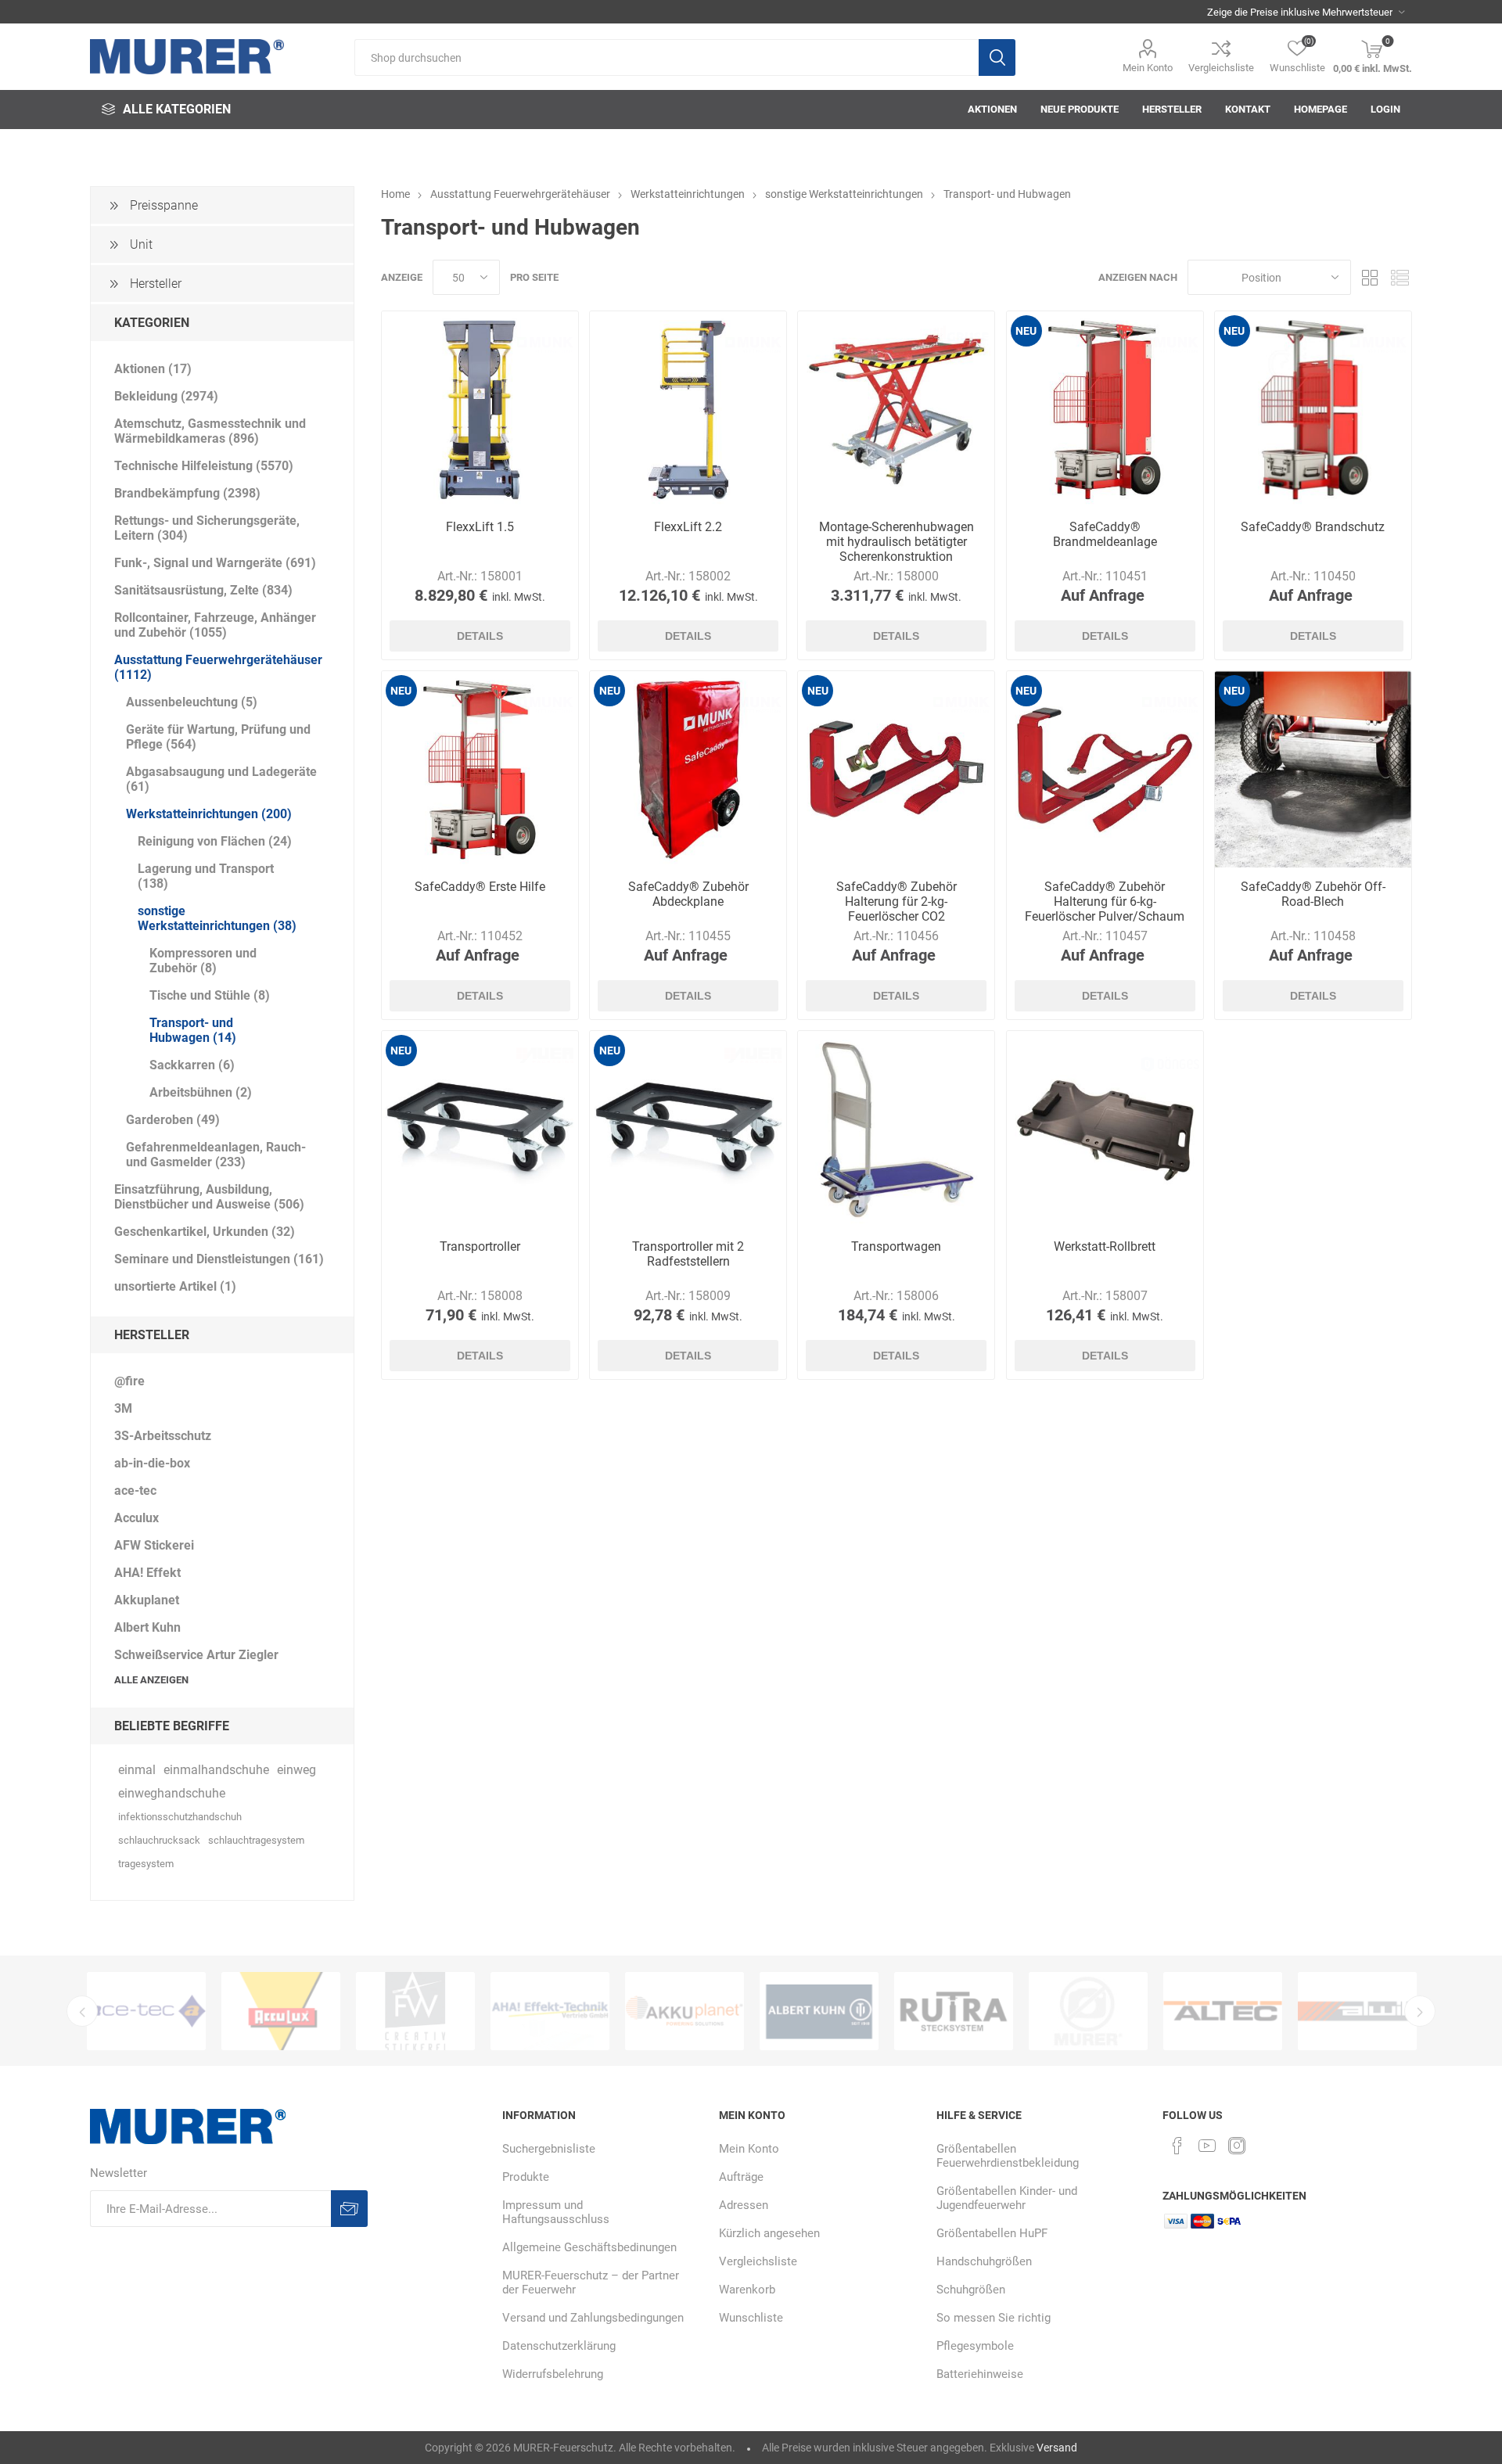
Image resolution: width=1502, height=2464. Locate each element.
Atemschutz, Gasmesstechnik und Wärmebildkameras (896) (210, 431)
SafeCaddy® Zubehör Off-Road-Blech (1313, 894)
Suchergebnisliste (549, 2149)
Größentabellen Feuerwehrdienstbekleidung (1008, 2156)
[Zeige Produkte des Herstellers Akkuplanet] (550, 2011)
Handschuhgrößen (984, 2261)
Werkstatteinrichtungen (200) (209, 814)
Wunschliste (751, 2318)
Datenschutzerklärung (559, 2346)
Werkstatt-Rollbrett (1105, 1246)
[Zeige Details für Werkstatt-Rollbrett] (1105, 1129)
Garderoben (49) (173, 1120)
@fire (129, 1381)
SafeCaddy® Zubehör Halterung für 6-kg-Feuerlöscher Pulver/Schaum (1105, 902)
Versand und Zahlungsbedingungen (593, 2318)
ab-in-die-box (152, 1463)
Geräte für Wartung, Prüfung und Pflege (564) (218, 737)
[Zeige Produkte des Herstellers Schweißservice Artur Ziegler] (819, 2011)
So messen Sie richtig (994, 2318)
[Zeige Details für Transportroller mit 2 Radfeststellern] (688, 1129)
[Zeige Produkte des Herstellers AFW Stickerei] (281, 2011)
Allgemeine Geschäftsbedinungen (589, 2247)
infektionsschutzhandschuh (180, 1817)
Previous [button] (82, 2011)
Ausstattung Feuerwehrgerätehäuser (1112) (218, 667)
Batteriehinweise (980, 2374)
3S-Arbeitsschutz (163, 1436)
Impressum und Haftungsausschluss (556, 2212)
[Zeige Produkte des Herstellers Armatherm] (1357, 2011)
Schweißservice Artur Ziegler (196, 1655)
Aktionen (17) (153, 369)
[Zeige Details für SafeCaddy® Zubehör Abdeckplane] (688, 769)
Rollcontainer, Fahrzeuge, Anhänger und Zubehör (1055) (215, 625)
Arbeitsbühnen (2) (201, 1092)
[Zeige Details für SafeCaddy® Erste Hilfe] (480, 769)
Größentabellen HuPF (992, 2233)
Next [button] (1420, 2011)
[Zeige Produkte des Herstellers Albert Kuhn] (685, 2011)
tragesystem (146, 1864)
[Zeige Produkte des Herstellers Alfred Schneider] (954, 2011)
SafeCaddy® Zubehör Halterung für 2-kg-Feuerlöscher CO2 (897, 902)
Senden (349, 2209)
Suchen (997, 57)
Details (480, 636)
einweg (296, 1770)
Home (395, 194)
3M (123, 1408)
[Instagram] (1237, 2146)
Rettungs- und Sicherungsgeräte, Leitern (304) (207, 528)
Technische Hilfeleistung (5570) (204, 466)
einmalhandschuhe (216, 1770)
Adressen (744, 2205)
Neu (1026, 331)
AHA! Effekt (147, 1573)
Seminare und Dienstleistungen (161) (219, 1259)
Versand (1057, 2448)
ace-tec (135, 1491)
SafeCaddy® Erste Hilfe (480, 887)
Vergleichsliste (1221, 68)
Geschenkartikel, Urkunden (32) (205, 1232)
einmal (137, 1770)
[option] (146, 2011)
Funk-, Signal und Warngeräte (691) (215, 563)
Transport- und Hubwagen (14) (193, 1030)
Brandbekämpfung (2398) (187, 493)
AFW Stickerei (154, 1545)
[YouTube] (1207, 2146)
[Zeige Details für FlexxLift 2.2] (688, 409)
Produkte (526, 2177)
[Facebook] (1177, 2146)
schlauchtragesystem (256, 1840)
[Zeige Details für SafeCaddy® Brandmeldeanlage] (1105, 409)
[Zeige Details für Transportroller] (480, 1129)
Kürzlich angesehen (769, 2233)
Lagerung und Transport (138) (206, 876)
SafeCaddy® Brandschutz (1313, 527)
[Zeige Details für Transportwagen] (896, 1129)
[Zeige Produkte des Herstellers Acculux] (146, 2011)
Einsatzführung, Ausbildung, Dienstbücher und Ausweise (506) (209, 1197)
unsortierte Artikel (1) (175, 1286)
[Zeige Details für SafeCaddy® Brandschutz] (1313, 409)
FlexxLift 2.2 (688, 527)
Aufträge (741, 2177)
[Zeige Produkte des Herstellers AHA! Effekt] (415, 2011)
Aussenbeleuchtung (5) (192, 702)
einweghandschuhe (172, 1793)
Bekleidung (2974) (166, 396)
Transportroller (480, 1246)
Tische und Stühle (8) (210, 995)
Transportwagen (896, 1246)
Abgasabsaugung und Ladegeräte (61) (221, 779)
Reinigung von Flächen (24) (215, 841)
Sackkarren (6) (192, 1065)
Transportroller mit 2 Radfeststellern (688, 1254)
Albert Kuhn (147, 1627)
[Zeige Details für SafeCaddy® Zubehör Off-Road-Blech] (1313, 769)
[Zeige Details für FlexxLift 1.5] (480, 409)
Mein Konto (1148, 68)
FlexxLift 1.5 (480, 527)
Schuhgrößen (971, 2290)
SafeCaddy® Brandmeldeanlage (1105, 534)
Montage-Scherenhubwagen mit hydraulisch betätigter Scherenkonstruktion (897, 542)
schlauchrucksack (159, 1840)
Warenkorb (747, 2290)
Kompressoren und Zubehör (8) (203, 961)
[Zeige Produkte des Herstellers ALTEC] (1088, 2011)
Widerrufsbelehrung (553, 2374)
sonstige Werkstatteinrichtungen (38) (217, 918)
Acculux (137, 1518)
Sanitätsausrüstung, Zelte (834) (203, 590)
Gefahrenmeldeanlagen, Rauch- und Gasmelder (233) (216, 1155)
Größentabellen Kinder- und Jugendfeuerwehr (1007, 2198)
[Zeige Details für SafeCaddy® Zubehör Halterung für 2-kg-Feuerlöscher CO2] (896, 769)
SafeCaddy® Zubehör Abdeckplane (688, 894)
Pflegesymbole (975, 2346)
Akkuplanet (147, 1600)
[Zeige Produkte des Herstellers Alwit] (1223, 2011)
